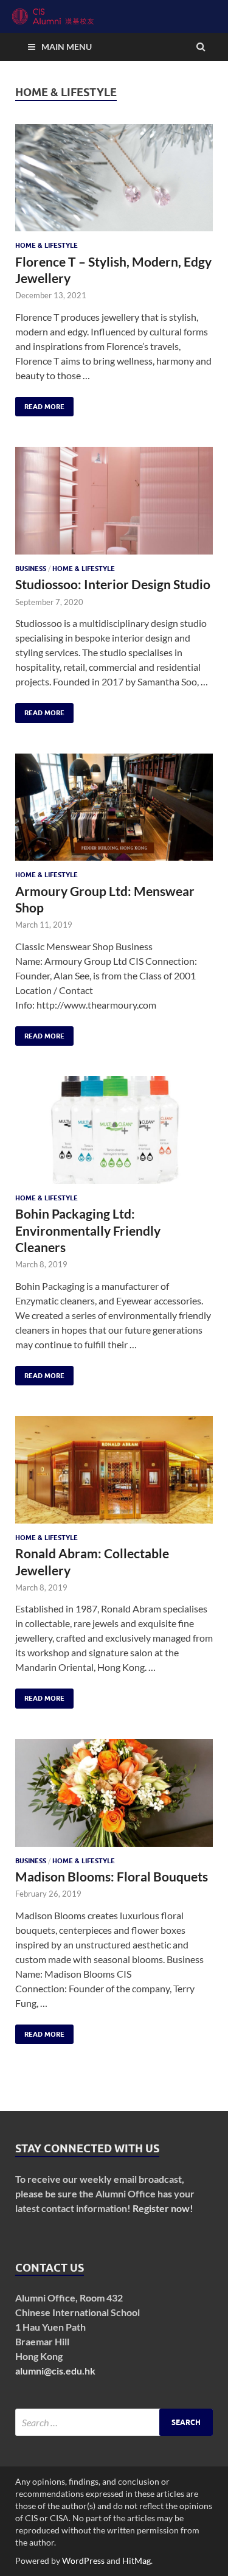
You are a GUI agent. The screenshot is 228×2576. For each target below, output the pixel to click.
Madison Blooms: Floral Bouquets (112, 1876)
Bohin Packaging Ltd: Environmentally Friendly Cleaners (88, 1230)
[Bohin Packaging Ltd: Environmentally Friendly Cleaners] (114, 1135)
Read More (40, 404)
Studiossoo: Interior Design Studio (113, 584)
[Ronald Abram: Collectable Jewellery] (114, 1475)
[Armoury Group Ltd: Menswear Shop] (114, 812)
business (31, 569)
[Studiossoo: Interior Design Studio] (114, 506)
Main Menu (67, 47)
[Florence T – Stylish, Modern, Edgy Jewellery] (114, 183)
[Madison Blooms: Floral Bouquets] (114, 1798)
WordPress (83, 2560)
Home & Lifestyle (47, 245)
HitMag (136, 2560)
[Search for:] (114, 2422)
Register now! (163, 2208)
